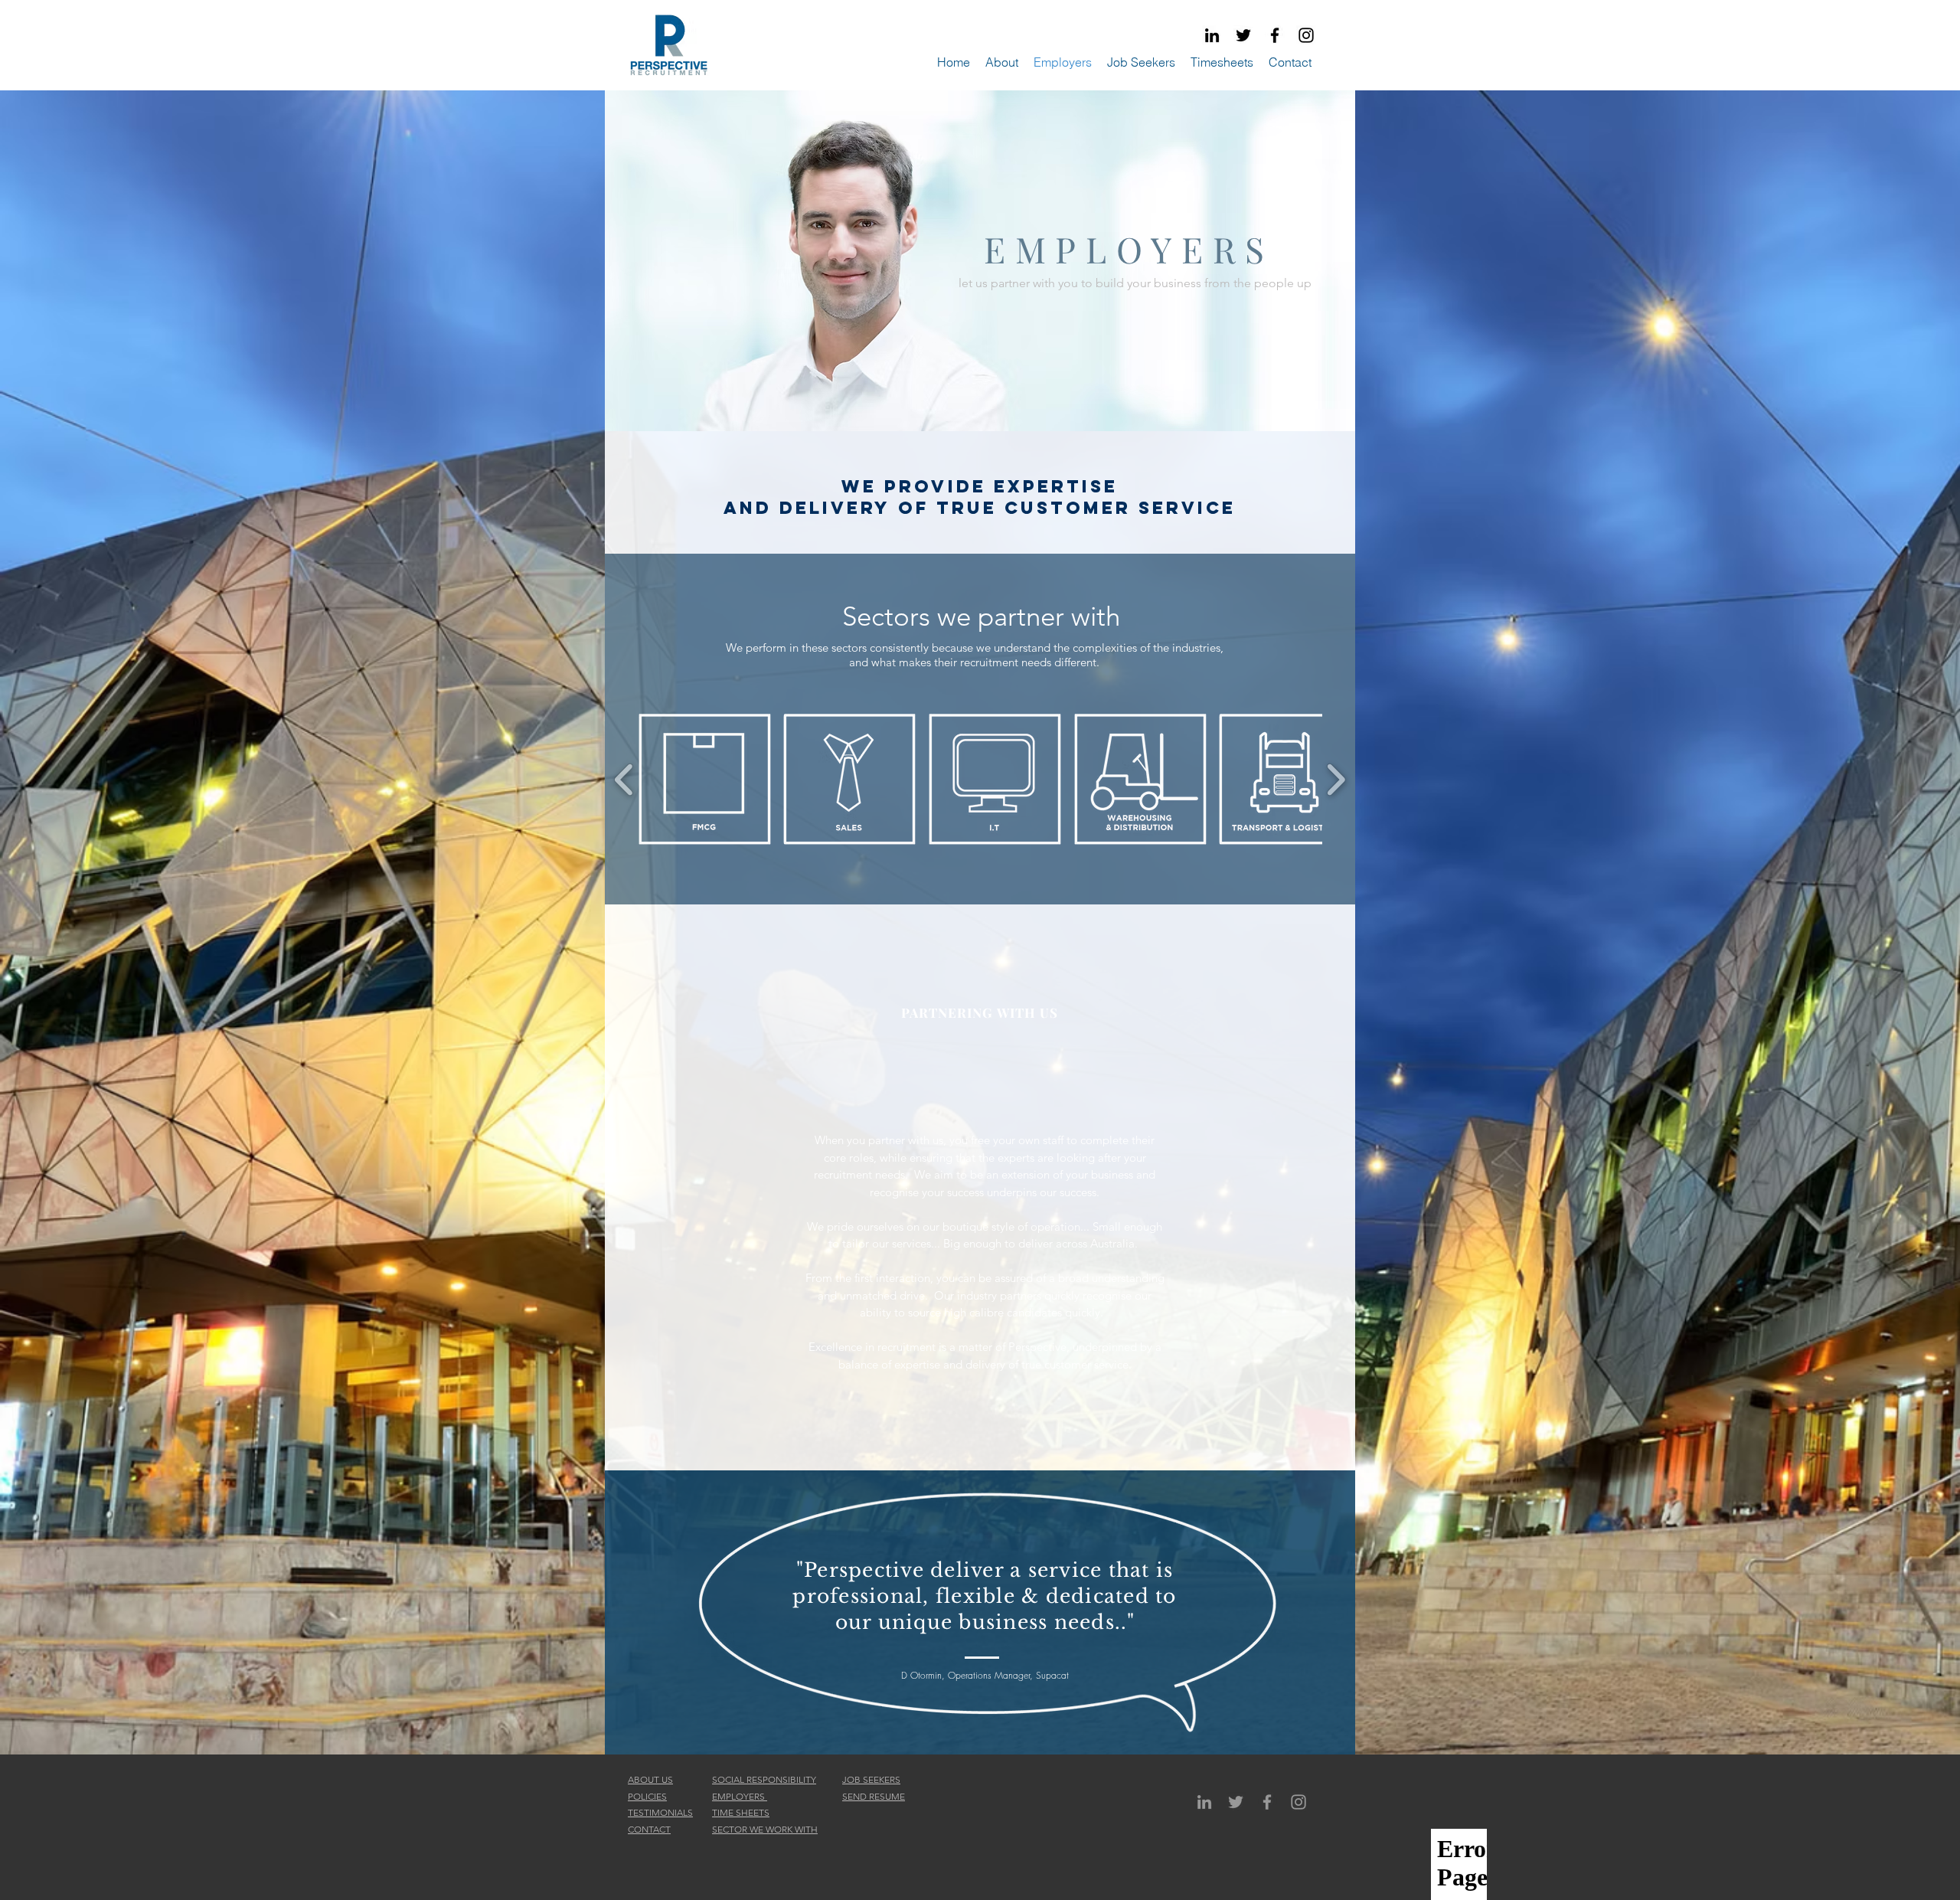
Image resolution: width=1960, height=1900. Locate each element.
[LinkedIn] (1204, 1802)
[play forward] (1336, 780)
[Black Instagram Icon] (1306, 35)
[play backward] (624, 780)
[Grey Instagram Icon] (1298, 1802)
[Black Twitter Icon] (1243, 35)
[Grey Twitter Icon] (1236, 1802)
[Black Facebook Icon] (1275, 35)
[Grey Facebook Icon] (1267, 1802)
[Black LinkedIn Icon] (1212, 35)
